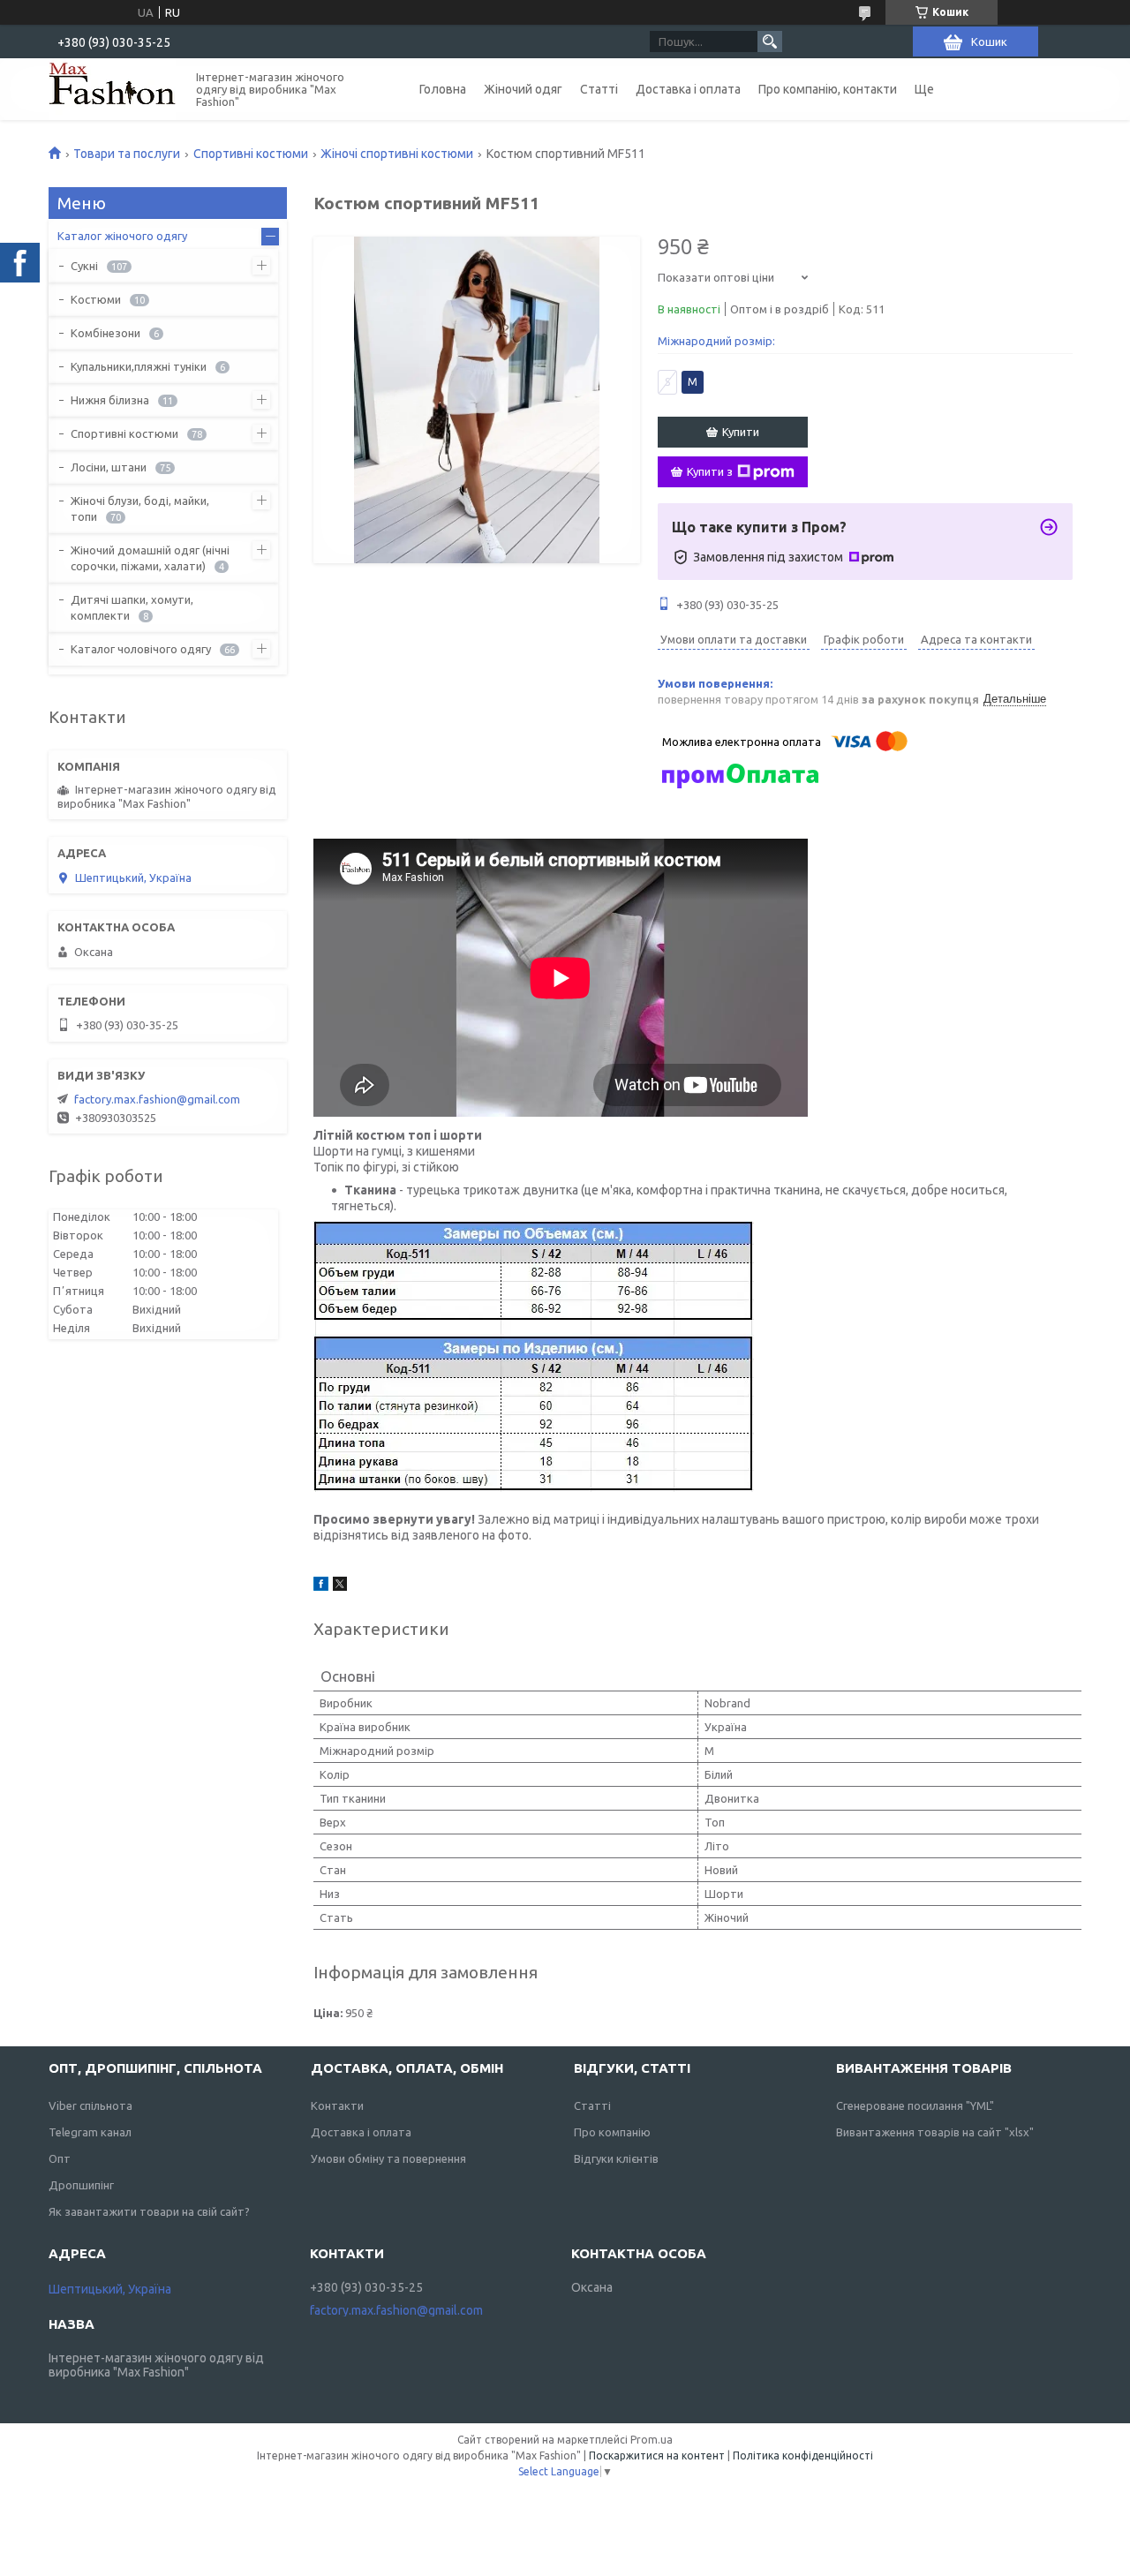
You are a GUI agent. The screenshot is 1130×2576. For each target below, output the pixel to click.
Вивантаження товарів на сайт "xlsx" (935, 2132)
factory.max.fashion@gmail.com (157, 1099)
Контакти (337, 2105)
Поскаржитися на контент (657, 2455)
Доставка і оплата (688, 89)
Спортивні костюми (251, 154)
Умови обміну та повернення (388, 2158)
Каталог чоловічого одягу (141, 649)
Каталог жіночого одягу (122, 236)
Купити (741, 432)
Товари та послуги (127, 154)
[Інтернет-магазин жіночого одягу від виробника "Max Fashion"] (112, 89)
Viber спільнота (90, 2105)
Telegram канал (90, 2132)
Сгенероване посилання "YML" (915, 2105)
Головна (443, 89)
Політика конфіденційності (803, 2455)
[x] (340, 1586)
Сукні (84, 266)
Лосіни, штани (109, 467)
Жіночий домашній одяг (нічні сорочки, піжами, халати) (150, 558)
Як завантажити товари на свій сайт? (149, 2211)
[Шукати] (770, 41)
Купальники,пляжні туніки (139, 366)
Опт (60, 2158)
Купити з (710, 471)
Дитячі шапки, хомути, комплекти (132, 607)
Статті (599, 89)
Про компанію (612, 2132)
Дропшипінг (81, 2185)
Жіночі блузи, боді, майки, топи (140, 508)
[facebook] (321, 1586)
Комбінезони (105, 333)
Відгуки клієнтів (616, 2158)
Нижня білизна (110, 400)
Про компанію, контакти (828, 89)
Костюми (96, 299)
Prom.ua (652, 2440)
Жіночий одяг (523, 89)
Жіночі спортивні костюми (397, 154)
